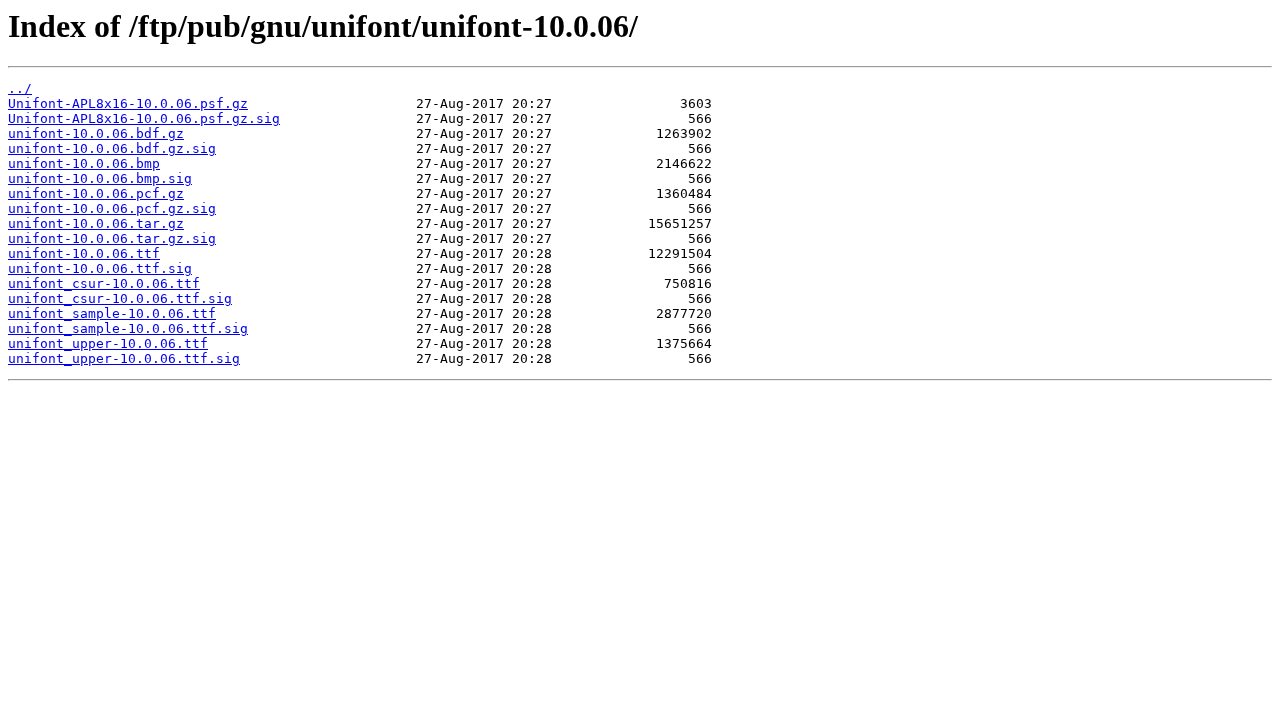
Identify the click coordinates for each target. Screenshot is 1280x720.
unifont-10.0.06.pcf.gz (96, 193)
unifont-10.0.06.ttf (84, 253)
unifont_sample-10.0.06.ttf (112, 313)
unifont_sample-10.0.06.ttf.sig (128, 328)
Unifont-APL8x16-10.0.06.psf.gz (128, 103)
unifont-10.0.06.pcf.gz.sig (112, 208)
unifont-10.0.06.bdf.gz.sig (112, 148)
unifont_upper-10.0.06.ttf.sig (124, 358)
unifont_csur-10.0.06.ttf (104, 283)
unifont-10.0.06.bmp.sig (100, 178)
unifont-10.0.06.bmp (84, 163)
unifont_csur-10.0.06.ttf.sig (120, 298)
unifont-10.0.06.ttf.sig (100, 268)
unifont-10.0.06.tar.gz (96, 223)
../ (20, 88)
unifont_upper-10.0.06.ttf (108, 343)
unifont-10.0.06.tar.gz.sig (112, 238)
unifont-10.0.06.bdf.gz (96, 133)
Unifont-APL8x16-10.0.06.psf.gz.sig (144, 118)
